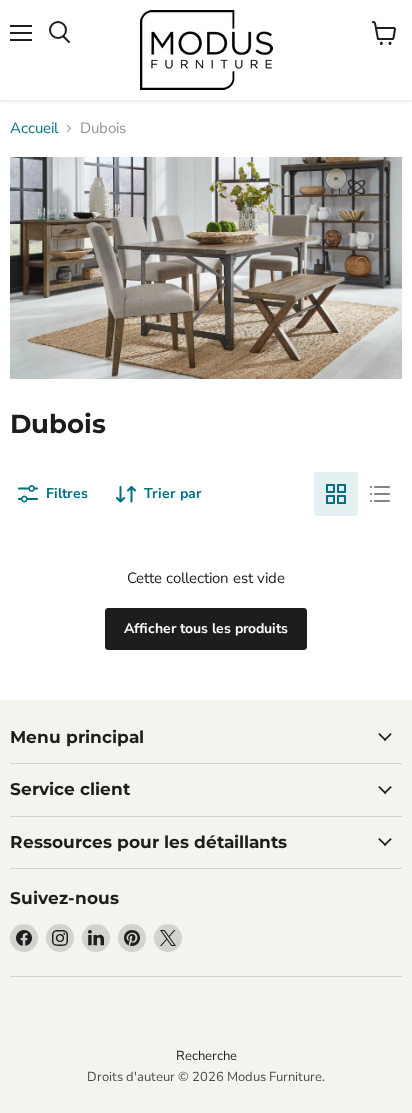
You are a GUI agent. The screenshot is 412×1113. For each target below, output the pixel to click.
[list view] (380, 494)
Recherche (206, 1056)
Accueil (34, 128)
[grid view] (336, 494)
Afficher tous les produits (206, 628)
